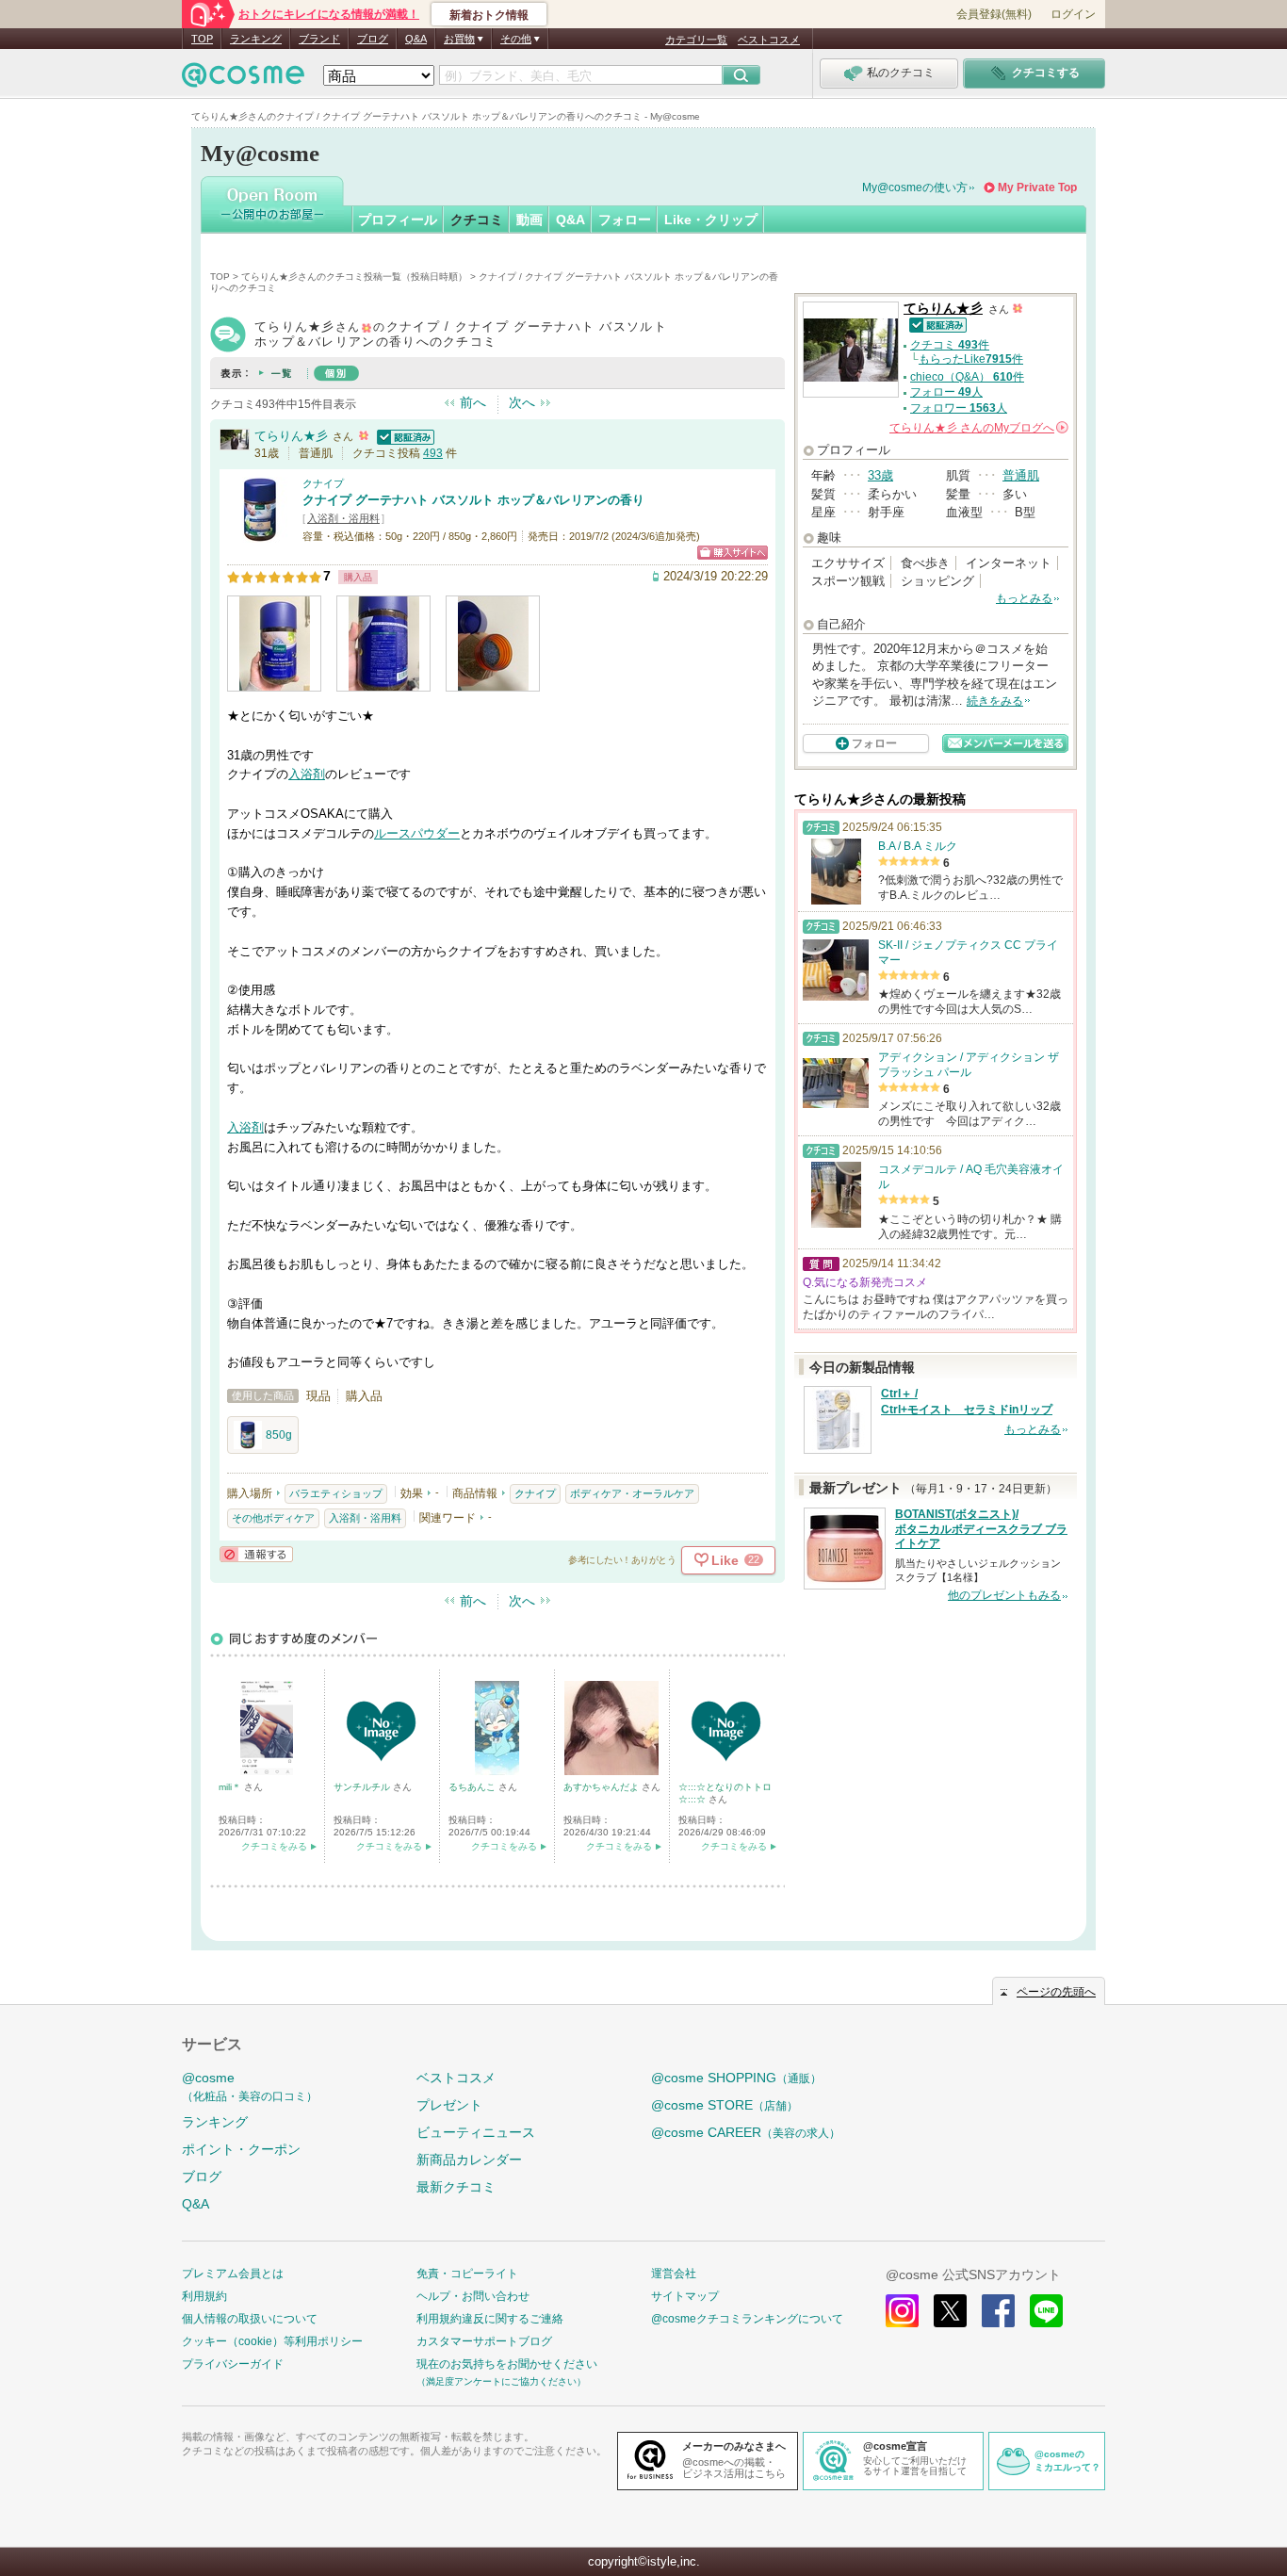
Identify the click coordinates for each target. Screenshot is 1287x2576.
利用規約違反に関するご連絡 (490, 2319)
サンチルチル (363, 1787)
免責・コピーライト (467, 2274)
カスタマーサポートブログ (484, 2341)
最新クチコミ (456, 2187)
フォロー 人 (946, 392)
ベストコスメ (769, 40)
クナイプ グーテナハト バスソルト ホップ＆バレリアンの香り (473, 500)
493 (433, 453)
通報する (256, 1554)
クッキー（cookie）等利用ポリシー (272, 2341)
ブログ (373, 39)
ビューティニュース (476, 2132)
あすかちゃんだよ (603, 1787)
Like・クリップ (711, 220)
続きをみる (995, 701)
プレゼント (449, 2105)
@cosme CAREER (746, 2132)
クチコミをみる (274, 1846)
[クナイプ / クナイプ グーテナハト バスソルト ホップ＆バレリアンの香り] (260, 534)
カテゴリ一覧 (696, 40)
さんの (977, 428)
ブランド (319, 39)
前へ (473, 402)
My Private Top (1037, 187)
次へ (522, 402)
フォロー (625, 220)
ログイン (1073, 14)
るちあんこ (473, 1787)
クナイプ (323, 483)
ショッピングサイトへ (733, 553)
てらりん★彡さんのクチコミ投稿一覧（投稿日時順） (354, 277)
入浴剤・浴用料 (343, 518)
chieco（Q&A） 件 (967, 377)
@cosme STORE (725, 2105)
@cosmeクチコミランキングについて (747, 2319)
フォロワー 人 (959, 408)
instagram (902, 2311)
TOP (202, 39)
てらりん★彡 (291, 436)
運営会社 (674, 2274)
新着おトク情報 (489, 15)
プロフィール (398, 220)
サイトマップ (685, 2296)
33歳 (880, 475)
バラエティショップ (336, 1493)
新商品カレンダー (469, 2160)
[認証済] (403, 436)
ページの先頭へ (1056, 1992)
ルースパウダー (417, 833)
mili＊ (231, 1787)
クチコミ (477, 220)
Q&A (416, 39)
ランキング (256, 39)
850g (279, 1435)
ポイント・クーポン (241, 2149)
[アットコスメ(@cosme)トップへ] (243, 80)
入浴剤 (307, 774)
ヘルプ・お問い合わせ (473, 2296)
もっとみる (1024, 598)
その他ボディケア (273, 1518)
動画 (529, 220)
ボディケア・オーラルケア (632, 1493)
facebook (998, 2311)
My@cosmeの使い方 (915, 187)
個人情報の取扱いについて (250, 2319)
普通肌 (1021, 475)
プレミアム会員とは (233, 2274)
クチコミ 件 (950, 345)
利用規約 (204, 2296)
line (1046, 2311)
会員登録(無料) (994, 14)
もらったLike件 (971, 359)
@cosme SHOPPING (736, 2078)
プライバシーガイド (233, 2364)
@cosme (250, 2087)
